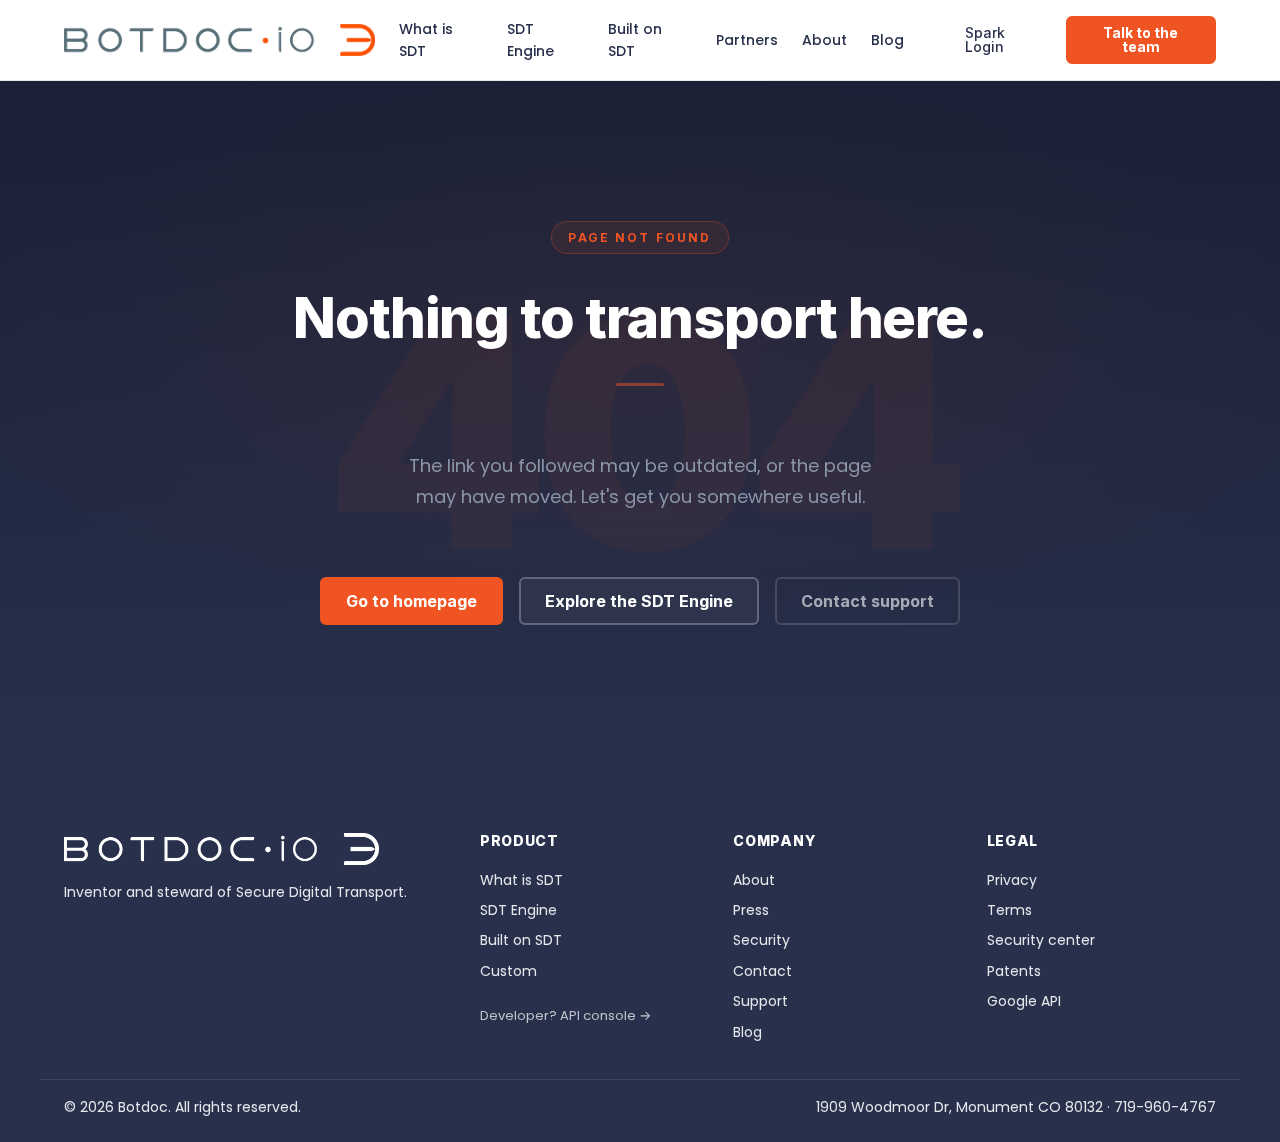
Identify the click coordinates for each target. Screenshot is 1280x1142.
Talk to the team (1140, 39)
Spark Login (985, 39)
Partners (747, 40)
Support (760, 1001)
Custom (508, 971)
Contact (762, 971)
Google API (1024, 1001)
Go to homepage (411, 601)
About (824, 40)
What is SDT (426, 40)
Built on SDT (635, 40)
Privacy (1012, 880)
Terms (1009, 910)
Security (761, 940)
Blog (887, 40)
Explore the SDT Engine (639, 601)
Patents (1014, 971)
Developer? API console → (565, 1015)
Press (751, 910)
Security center (1041, 940)
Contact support (867, 601)
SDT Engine (530, 40)
